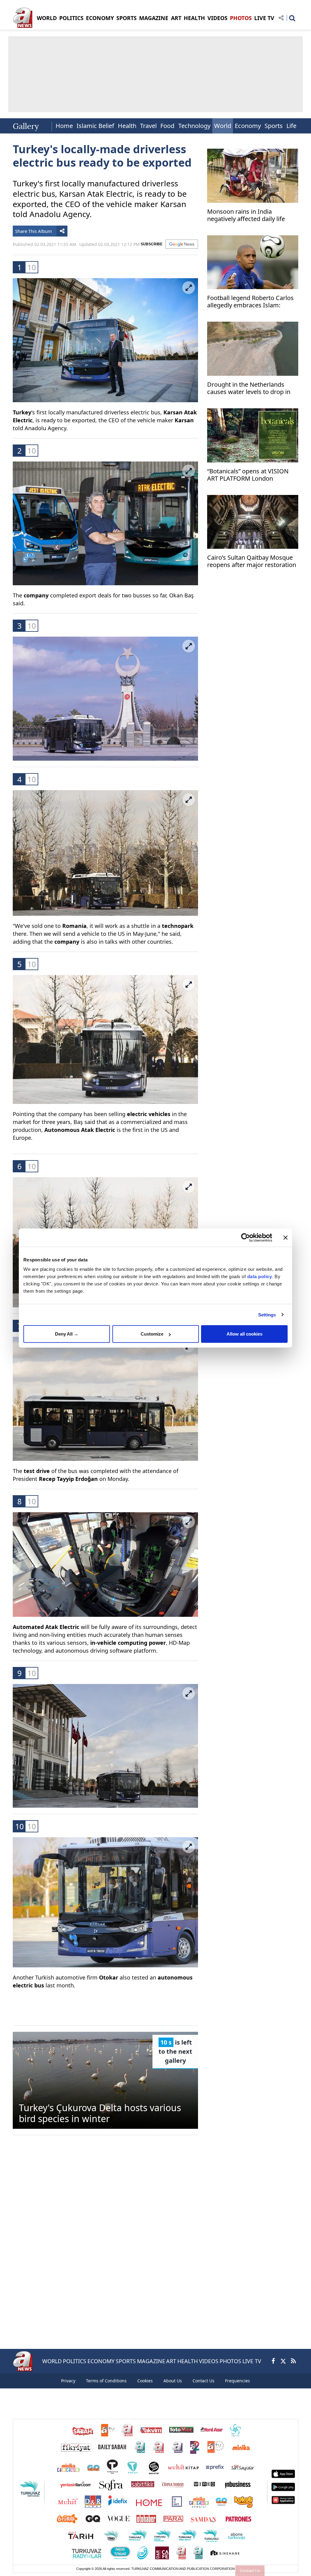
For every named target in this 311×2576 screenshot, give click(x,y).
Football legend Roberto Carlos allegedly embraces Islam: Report (250, 302)
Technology (194, 126)
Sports (274, 126)
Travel (148, 126)
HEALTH (194, 18)
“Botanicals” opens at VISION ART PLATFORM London (248, 475)
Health (127, 126)
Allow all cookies (244, 1334)
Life (291, 126)
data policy (260, 1276)
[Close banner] (285, 1237)
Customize (152, 1334)
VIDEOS (217, 18)
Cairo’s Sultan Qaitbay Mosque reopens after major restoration (252, 561)
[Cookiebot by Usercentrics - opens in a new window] (246, 1237)
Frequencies (238, 2381)
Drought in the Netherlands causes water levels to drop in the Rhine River (249, 389)
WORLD (47, 18)
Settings (267, 1314)
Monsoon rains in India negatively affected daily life (246, 215)
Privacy (68, 2381)
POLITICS (71, 18)
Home (64, 126)
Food (167, 126)
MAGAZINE (154, 18)
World (223, 126)
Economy (248, 126)
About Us (173, 2381)
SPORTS (126, 18)
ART (176, 18)
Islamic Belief (95, 126)
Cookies (145, 2381)
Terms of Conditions (106, 2381)
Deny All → (67, 1334)
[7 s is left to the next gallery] (105, 2080)
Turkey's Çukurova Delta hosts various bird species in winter (100, 2113)
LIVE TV (264, 18)
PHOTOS (241, 18)
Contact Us (250, 2571)
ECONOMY (100, 18)
